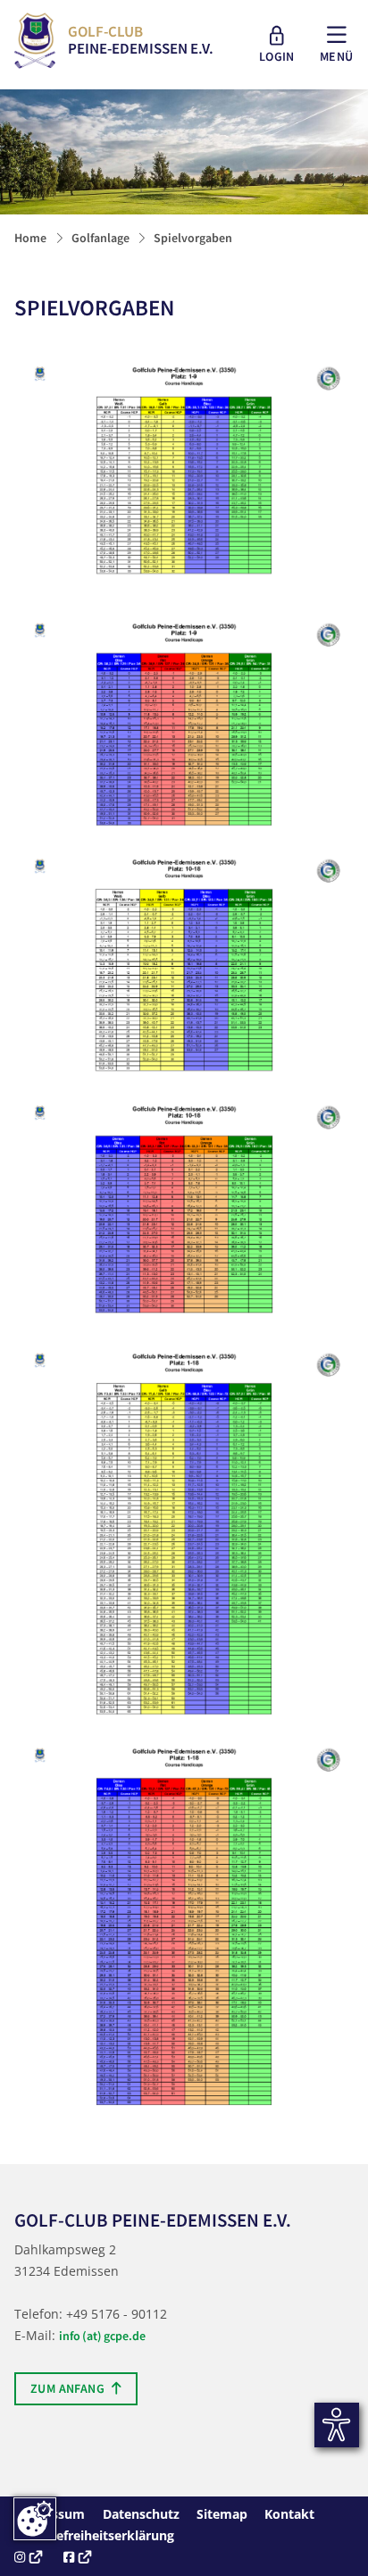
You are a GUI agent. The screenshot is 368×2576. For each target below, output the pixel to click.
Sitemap (222, 2514)
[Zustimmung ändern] (35, 2519)
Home (30, 238)
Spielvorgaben (193, 238)
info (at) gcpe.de (102, 2336)
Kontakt (289, 2514)
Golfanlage (100, 238)
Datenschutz (141, 2514)
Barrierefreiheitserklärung (94, 2535)
